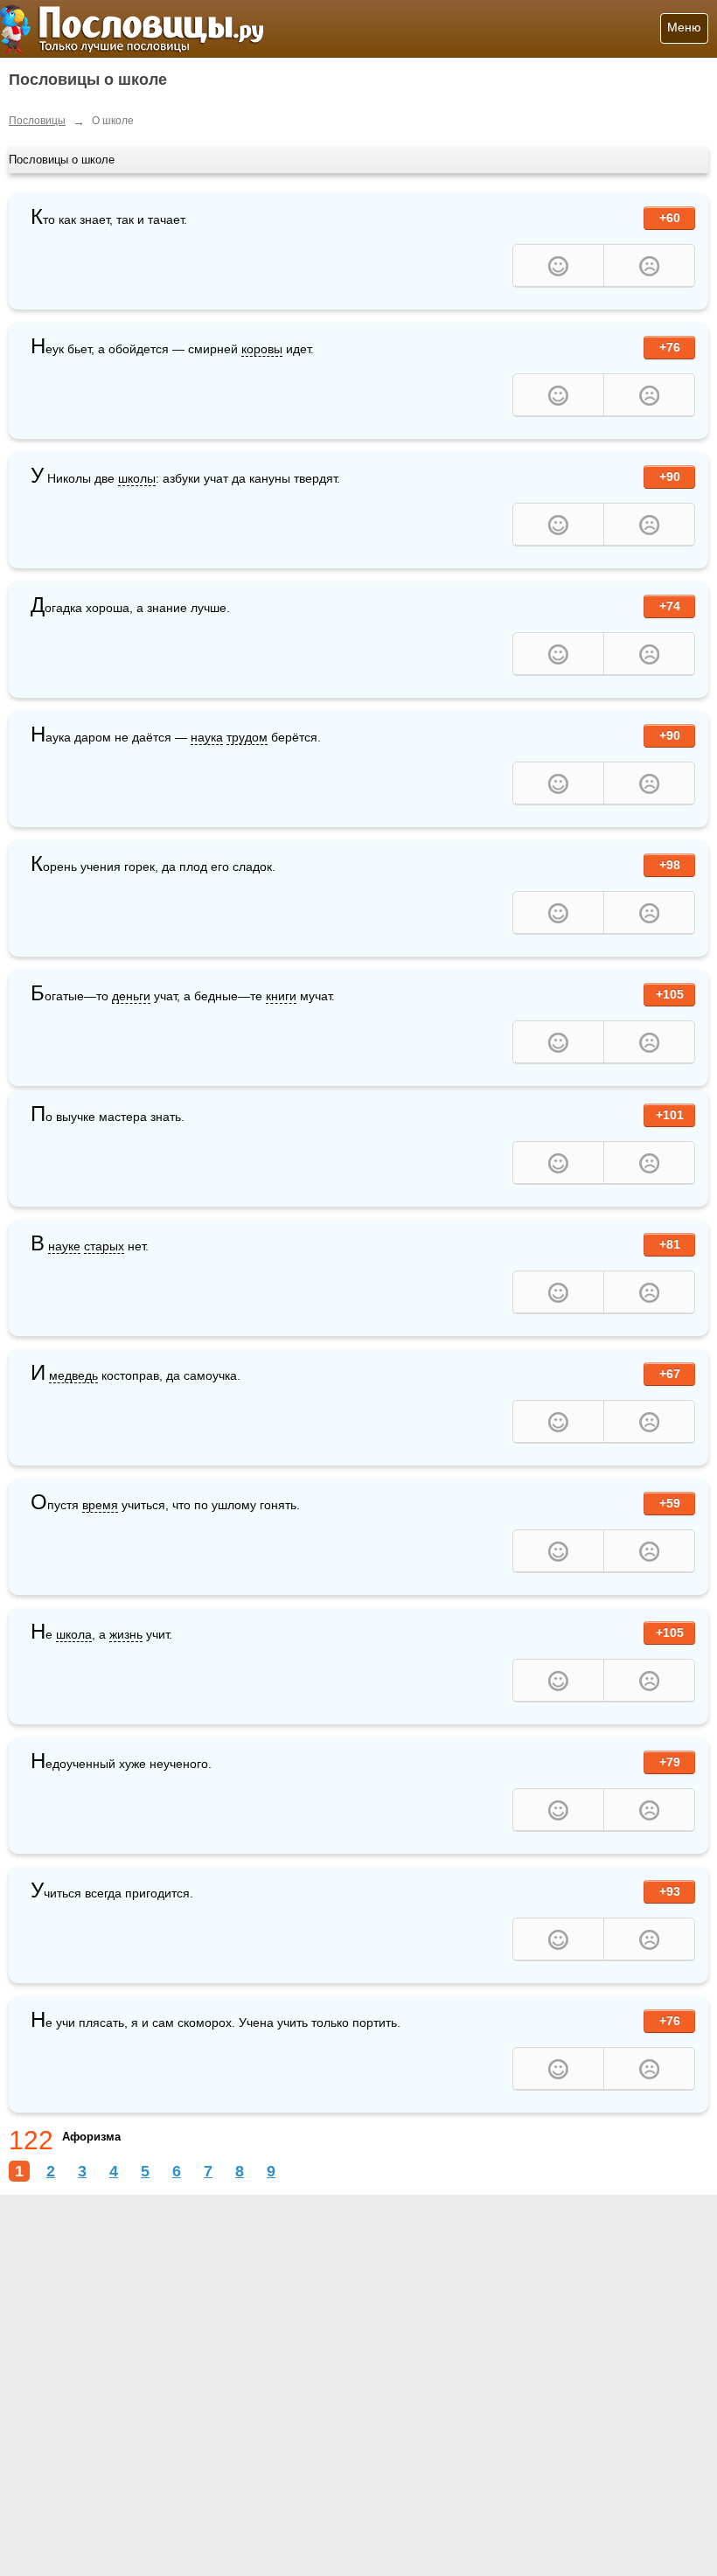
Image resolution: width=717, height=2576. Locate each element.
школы (137, 478)
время (100, 1505)
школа (74, 1634)
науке (64, 1246)
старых (104, 1246)
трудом (247, 737)
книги (281, 996)
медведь (73, 1375)
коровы (262, 349)
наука (207, 737)
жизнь (126, 1634)
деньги (131, 996)
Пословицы (37, 121)
